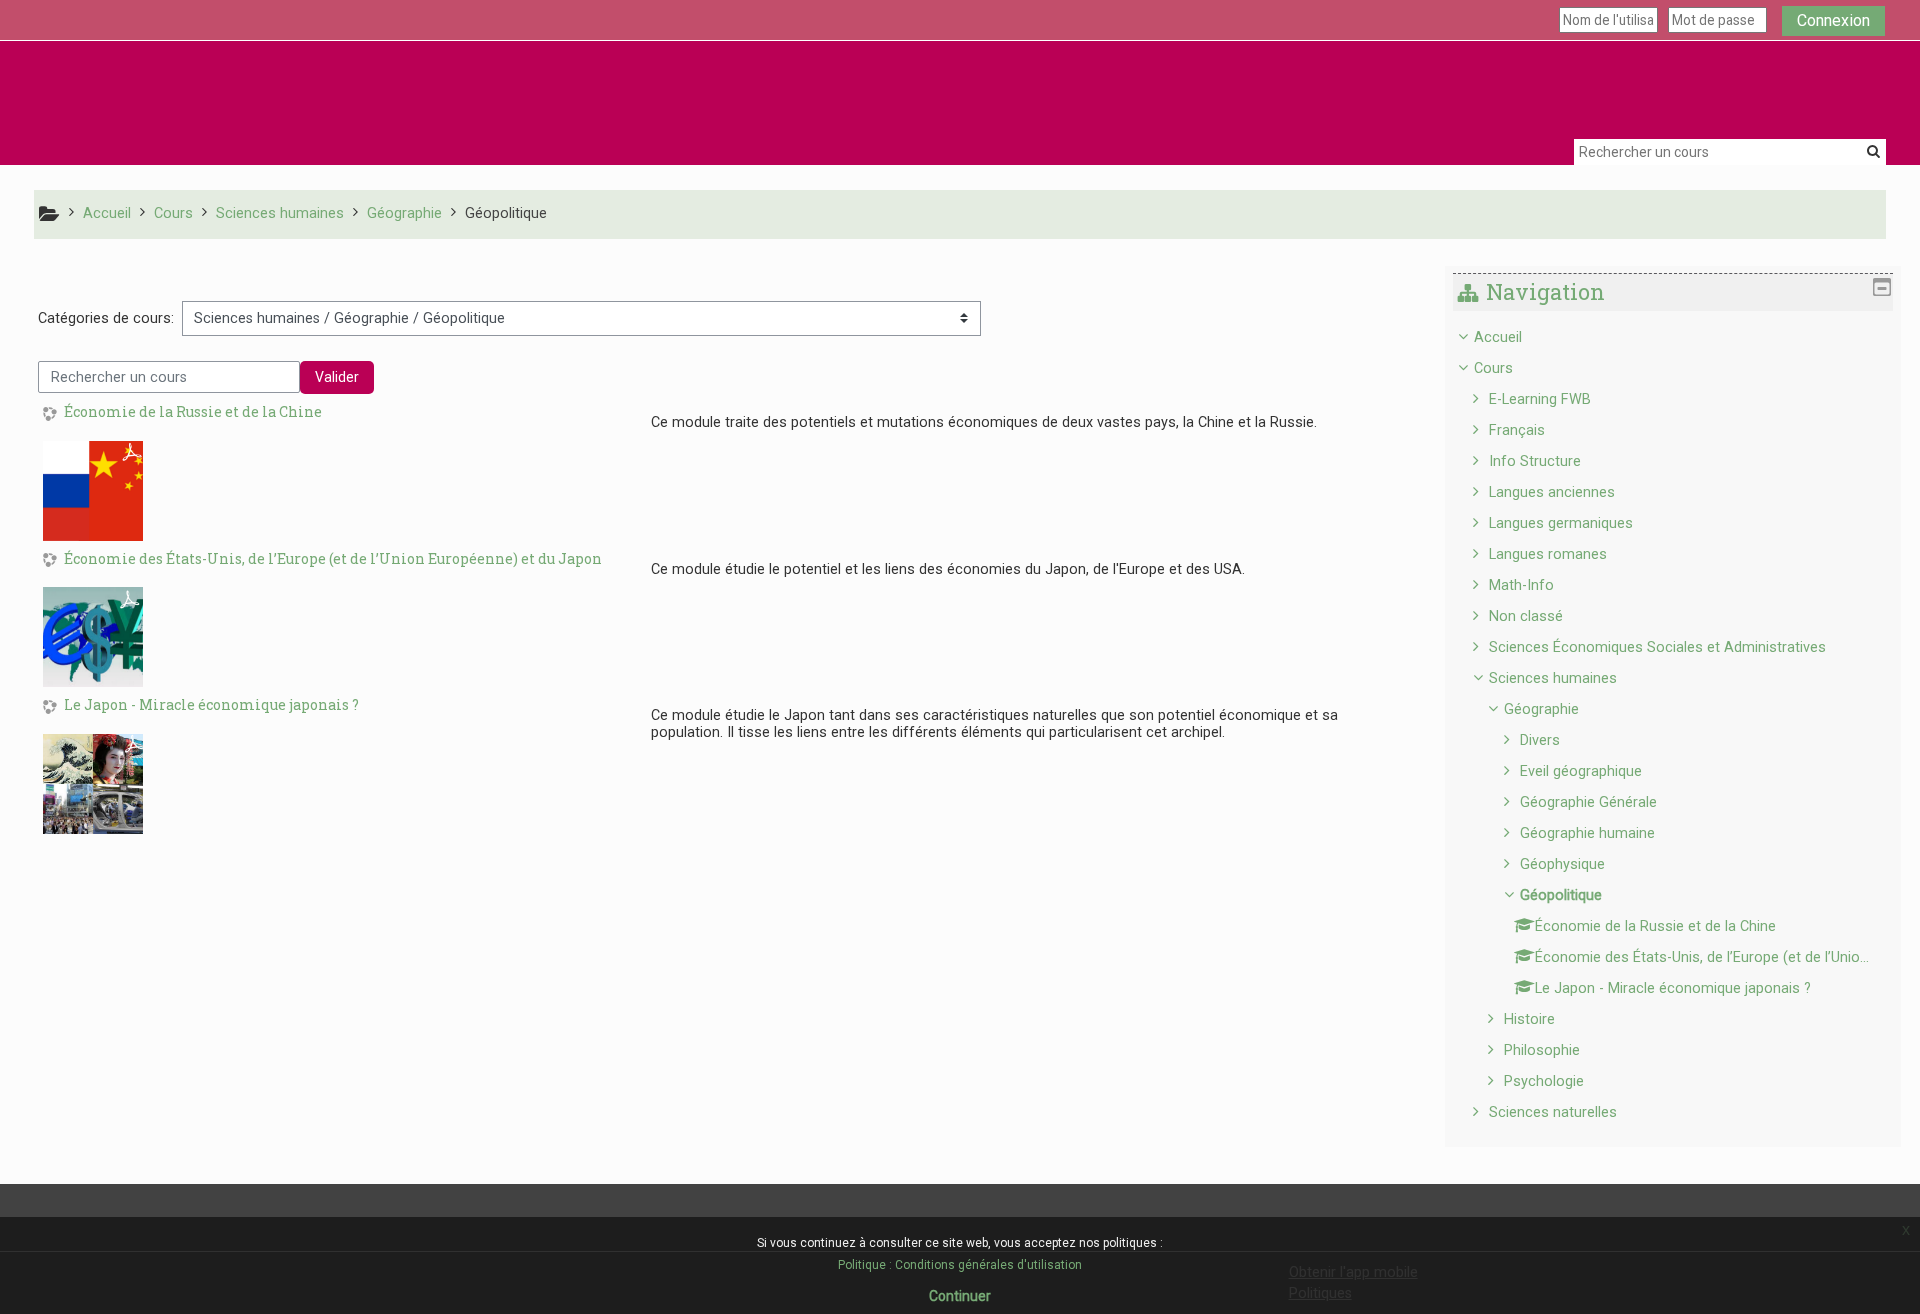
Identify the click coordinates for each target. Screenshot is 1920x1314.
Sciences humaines (1553, 678)
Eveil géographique (1581, 771)
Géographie (1541, 709)
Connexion (1833, 20)
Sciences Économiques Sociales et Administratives (1657, 647)
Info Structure (1535, 461)
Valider (337, 377)
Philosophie (1542, 1050)
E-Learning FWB (1540, 399)
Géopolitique (1561, 895)
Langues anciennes (1552, 492)
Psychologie (1544, 1081)
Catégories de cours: (106, 318)
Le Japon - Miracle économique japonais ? (211, 705)
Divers (1540, 740)
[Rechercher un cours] (1873, 151)
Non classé (1526, 616)
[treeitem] (1673, 725)
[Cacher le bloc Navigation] (1882, 287)
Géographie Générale (1588, 802)
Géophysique (1562, 864)
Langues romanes (1548, 554)
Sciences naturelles (1553, 1112)
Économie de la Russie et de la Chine (193, 412)
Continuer (960, 1296)
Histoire (1529, 1019)
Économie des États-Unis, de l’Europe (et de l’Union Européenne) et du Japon (333, 559)
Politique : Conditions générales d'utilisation (960, 1265)
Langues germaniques (1561, 523)
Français (1517, 430)
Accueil (1498, 337)
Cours (1493, 368)
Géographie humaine (1587, 833)
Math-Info (1521, 585)
